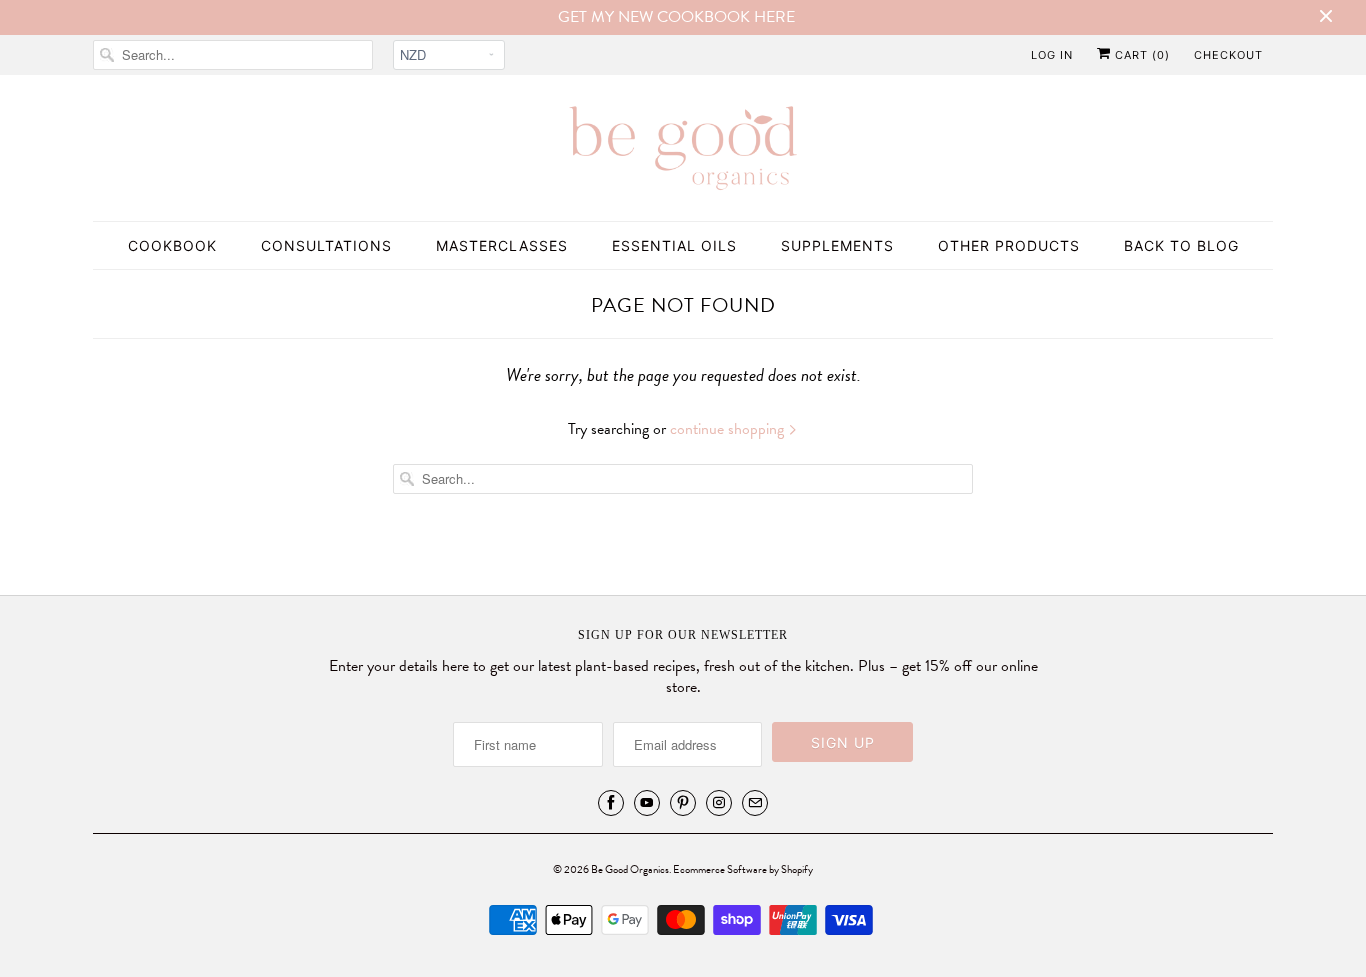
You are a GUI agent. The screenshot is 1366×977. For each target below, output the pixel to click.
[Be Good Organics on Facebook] (611, 803)
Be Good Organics (630, 869)
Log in (1052, 55)
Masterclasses (502, 245)
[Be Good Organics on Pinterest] (683, 803)
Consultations (326, 245)
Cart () (1140, 55)
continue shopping (729, 429)
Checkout (1228, 55)
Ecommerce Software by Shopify (743, 869)
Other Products (1009, 245)
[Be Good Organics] (683, 153)
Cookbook (172, 245)
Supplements (837, 245)
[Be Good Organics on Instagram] (719, 803)
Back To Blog (1181, 245)
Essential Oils (674, 245)
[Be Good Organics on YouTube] (647, 803)
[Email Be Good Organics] (755, 803)
